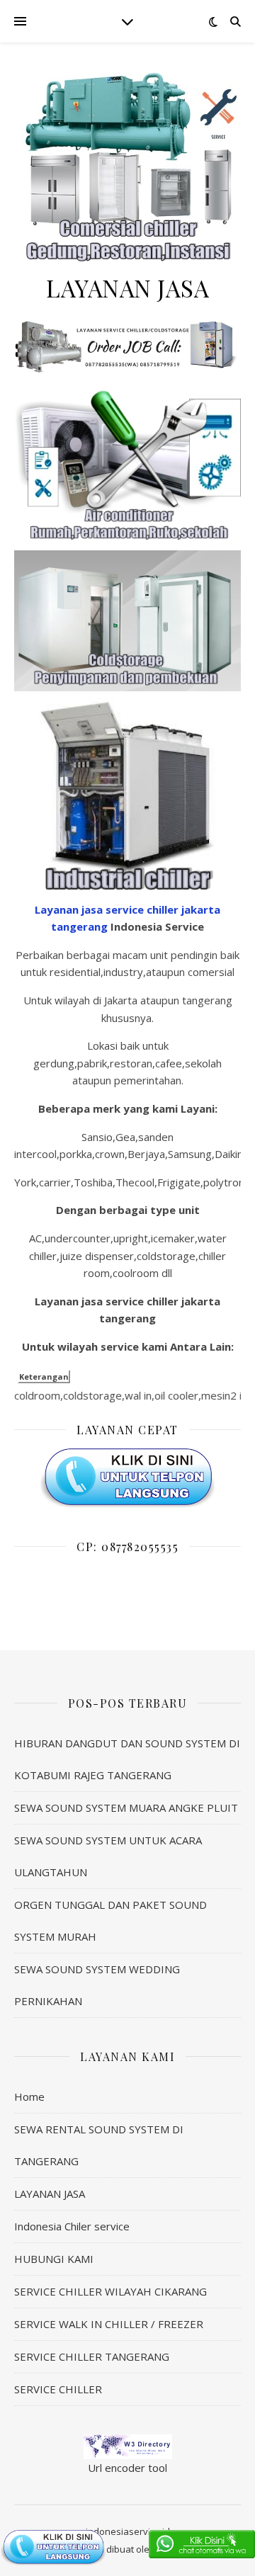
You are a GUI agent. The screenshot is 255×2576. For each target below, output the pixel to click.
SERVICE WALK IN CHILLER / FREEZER (109, 2324)
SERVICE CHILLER (58, 2389)
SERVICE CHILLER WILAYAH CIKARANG (110, 2291)
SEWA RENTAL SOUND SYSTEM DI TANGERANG (99, 2145)
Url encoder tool (127, 2468)
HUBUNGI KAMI (54, 2259)
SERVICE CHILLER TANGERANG (92, 2356)
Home (29, 2096)
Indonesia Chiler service (72, 2226)
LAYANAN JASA (50, 2194)
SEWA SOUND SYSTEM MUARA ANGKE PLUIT (126, 1808)
